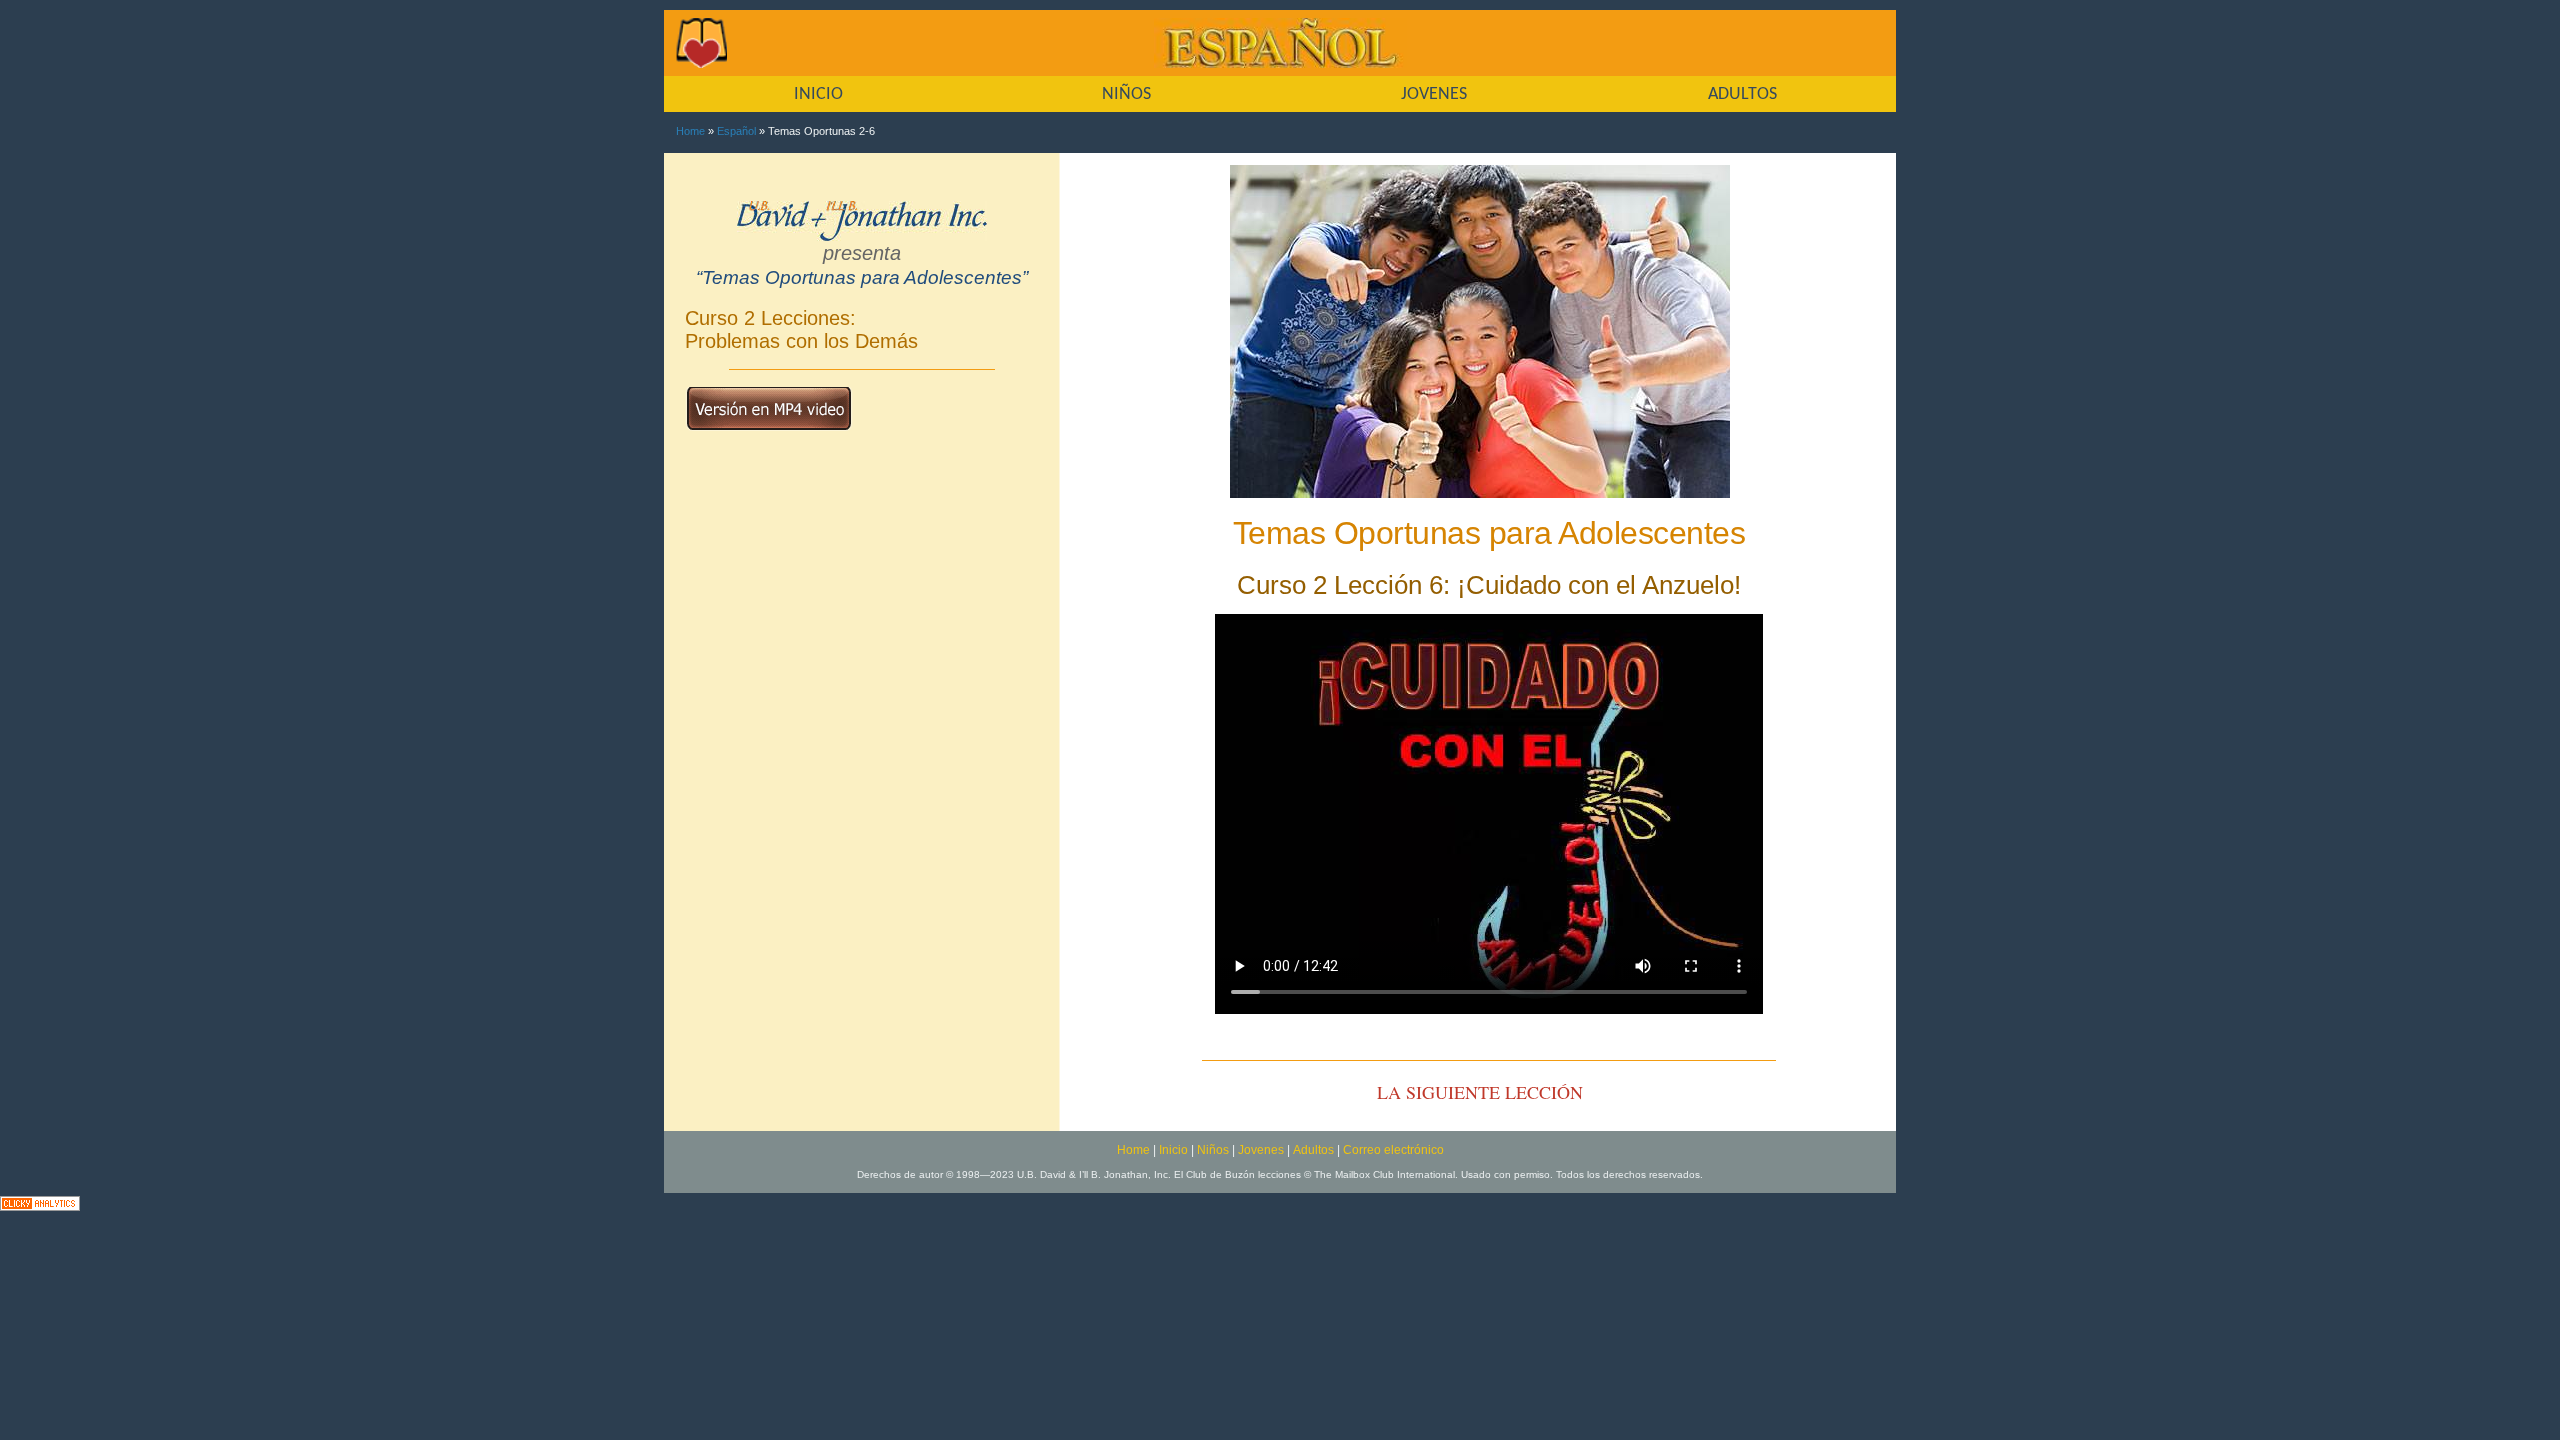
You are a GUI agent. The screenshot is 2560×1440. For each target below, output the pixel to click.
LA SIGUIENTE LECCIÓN (1480, 1092)
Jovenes (1261, 1150)
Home (690, 131)
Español (736, 131)
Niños (1213, 1150)
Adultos (1313, 1150)
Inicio (1173, 1150)
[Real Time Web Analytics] (40, 1201)
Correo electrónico (1393, 1150)
